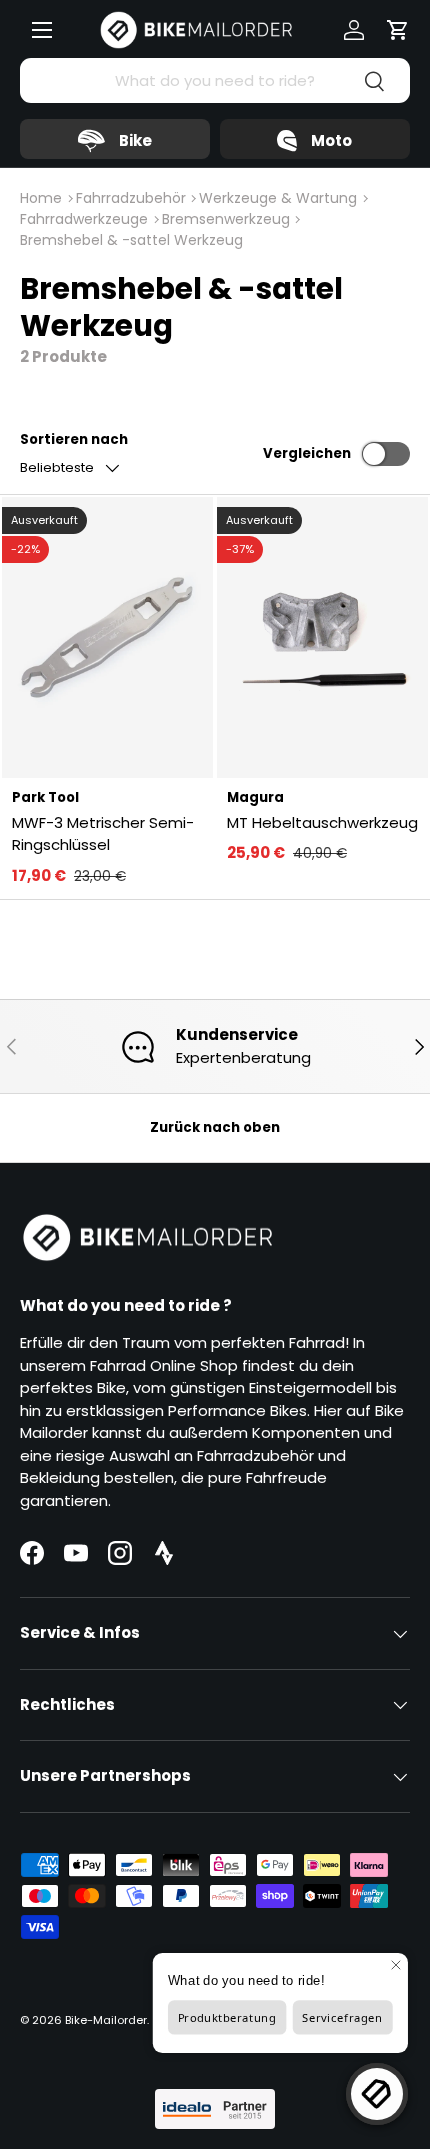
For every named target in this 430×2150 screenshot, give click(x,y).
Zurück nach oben (215, 1127)
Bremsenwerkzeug (226, 219)
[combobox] (215, 80)
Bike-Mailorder (106, 2020)
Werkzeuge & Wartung (278, 198)
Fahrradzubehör (131, 198)
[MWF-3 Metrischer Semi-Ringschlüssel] (107, 637)
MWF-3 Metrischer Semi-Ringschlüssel (103, 834)
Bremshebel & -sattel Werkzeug (131, 240)
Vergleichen (307, 453)
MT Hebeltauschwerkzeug (322, 822)
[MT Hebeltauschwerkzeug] (322, 637)
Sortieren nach (74, 439)
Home (41, 198)
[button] (398, 30)
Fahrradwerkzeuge (84, 219)
